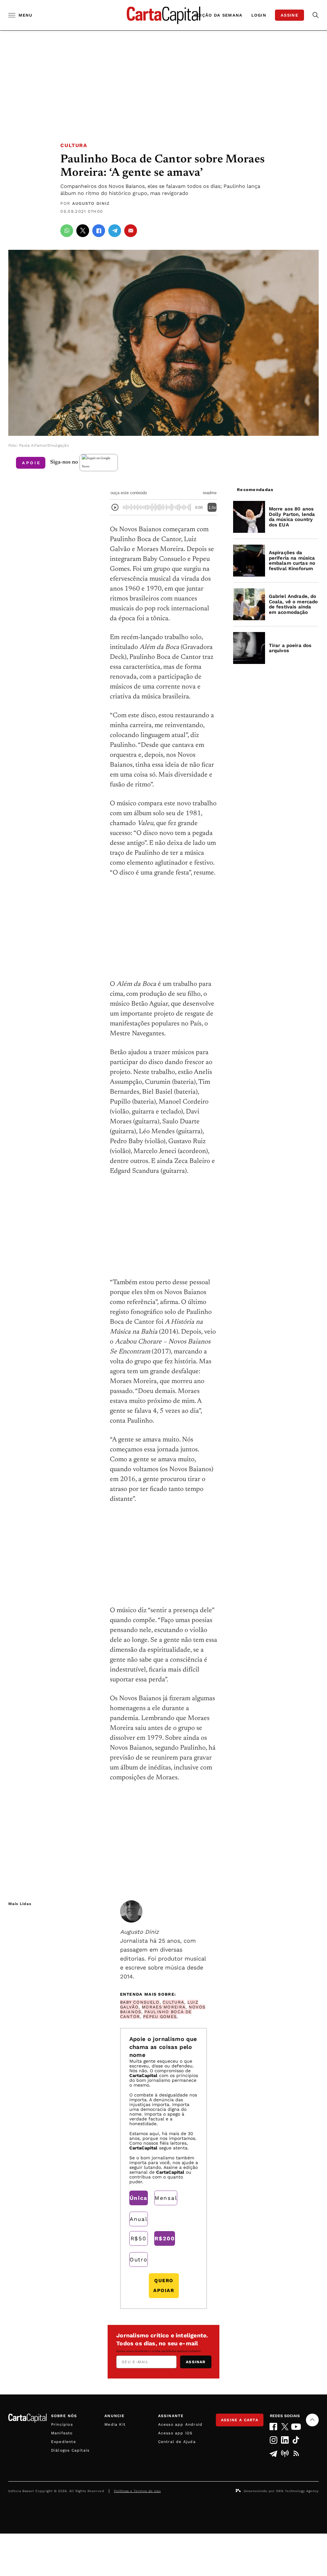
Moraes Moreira (164, 2007)
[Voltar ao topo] (312, 2420)
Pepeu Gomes (160, 2017)
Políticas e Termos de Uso (137, 2491)
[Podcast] (285, 2453)
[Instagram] (274, 2440)
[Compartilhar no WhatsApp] (67, 231)
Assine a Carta (240, 2420)
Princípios (62, 2424)
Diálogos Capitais (70, 2450)
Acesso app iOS (175, 2433)
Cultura (74, 145)
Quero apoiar (164, 2286)
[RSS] (296, 2453)
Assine (289, 15)
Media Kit (115, 2424)
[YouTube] (296, 2427)
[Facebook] (274, 2427)
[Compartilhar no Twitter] (83, 231)
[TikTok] (296, 2440)
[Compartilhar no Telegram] (115, 231)
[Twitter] (285, 2427)
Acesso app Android (180, 2424)
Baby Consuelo (140, 2002)
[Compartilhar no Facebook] (99, 231)
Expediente (64, 2442)
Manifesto (62, 2433)
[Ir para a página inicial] (163, 15)
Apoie (31, 463)
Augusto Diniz (91, 203)
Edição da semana (218, 15)
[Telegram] (274, 2453)
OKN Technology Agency (297, 2491)
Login (259, 15)
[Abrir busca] (316, 15)
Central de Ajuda (177, 2442)
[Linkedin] (285, 2440)
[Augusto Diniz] (131, 1911)
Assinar (196, 2362)
